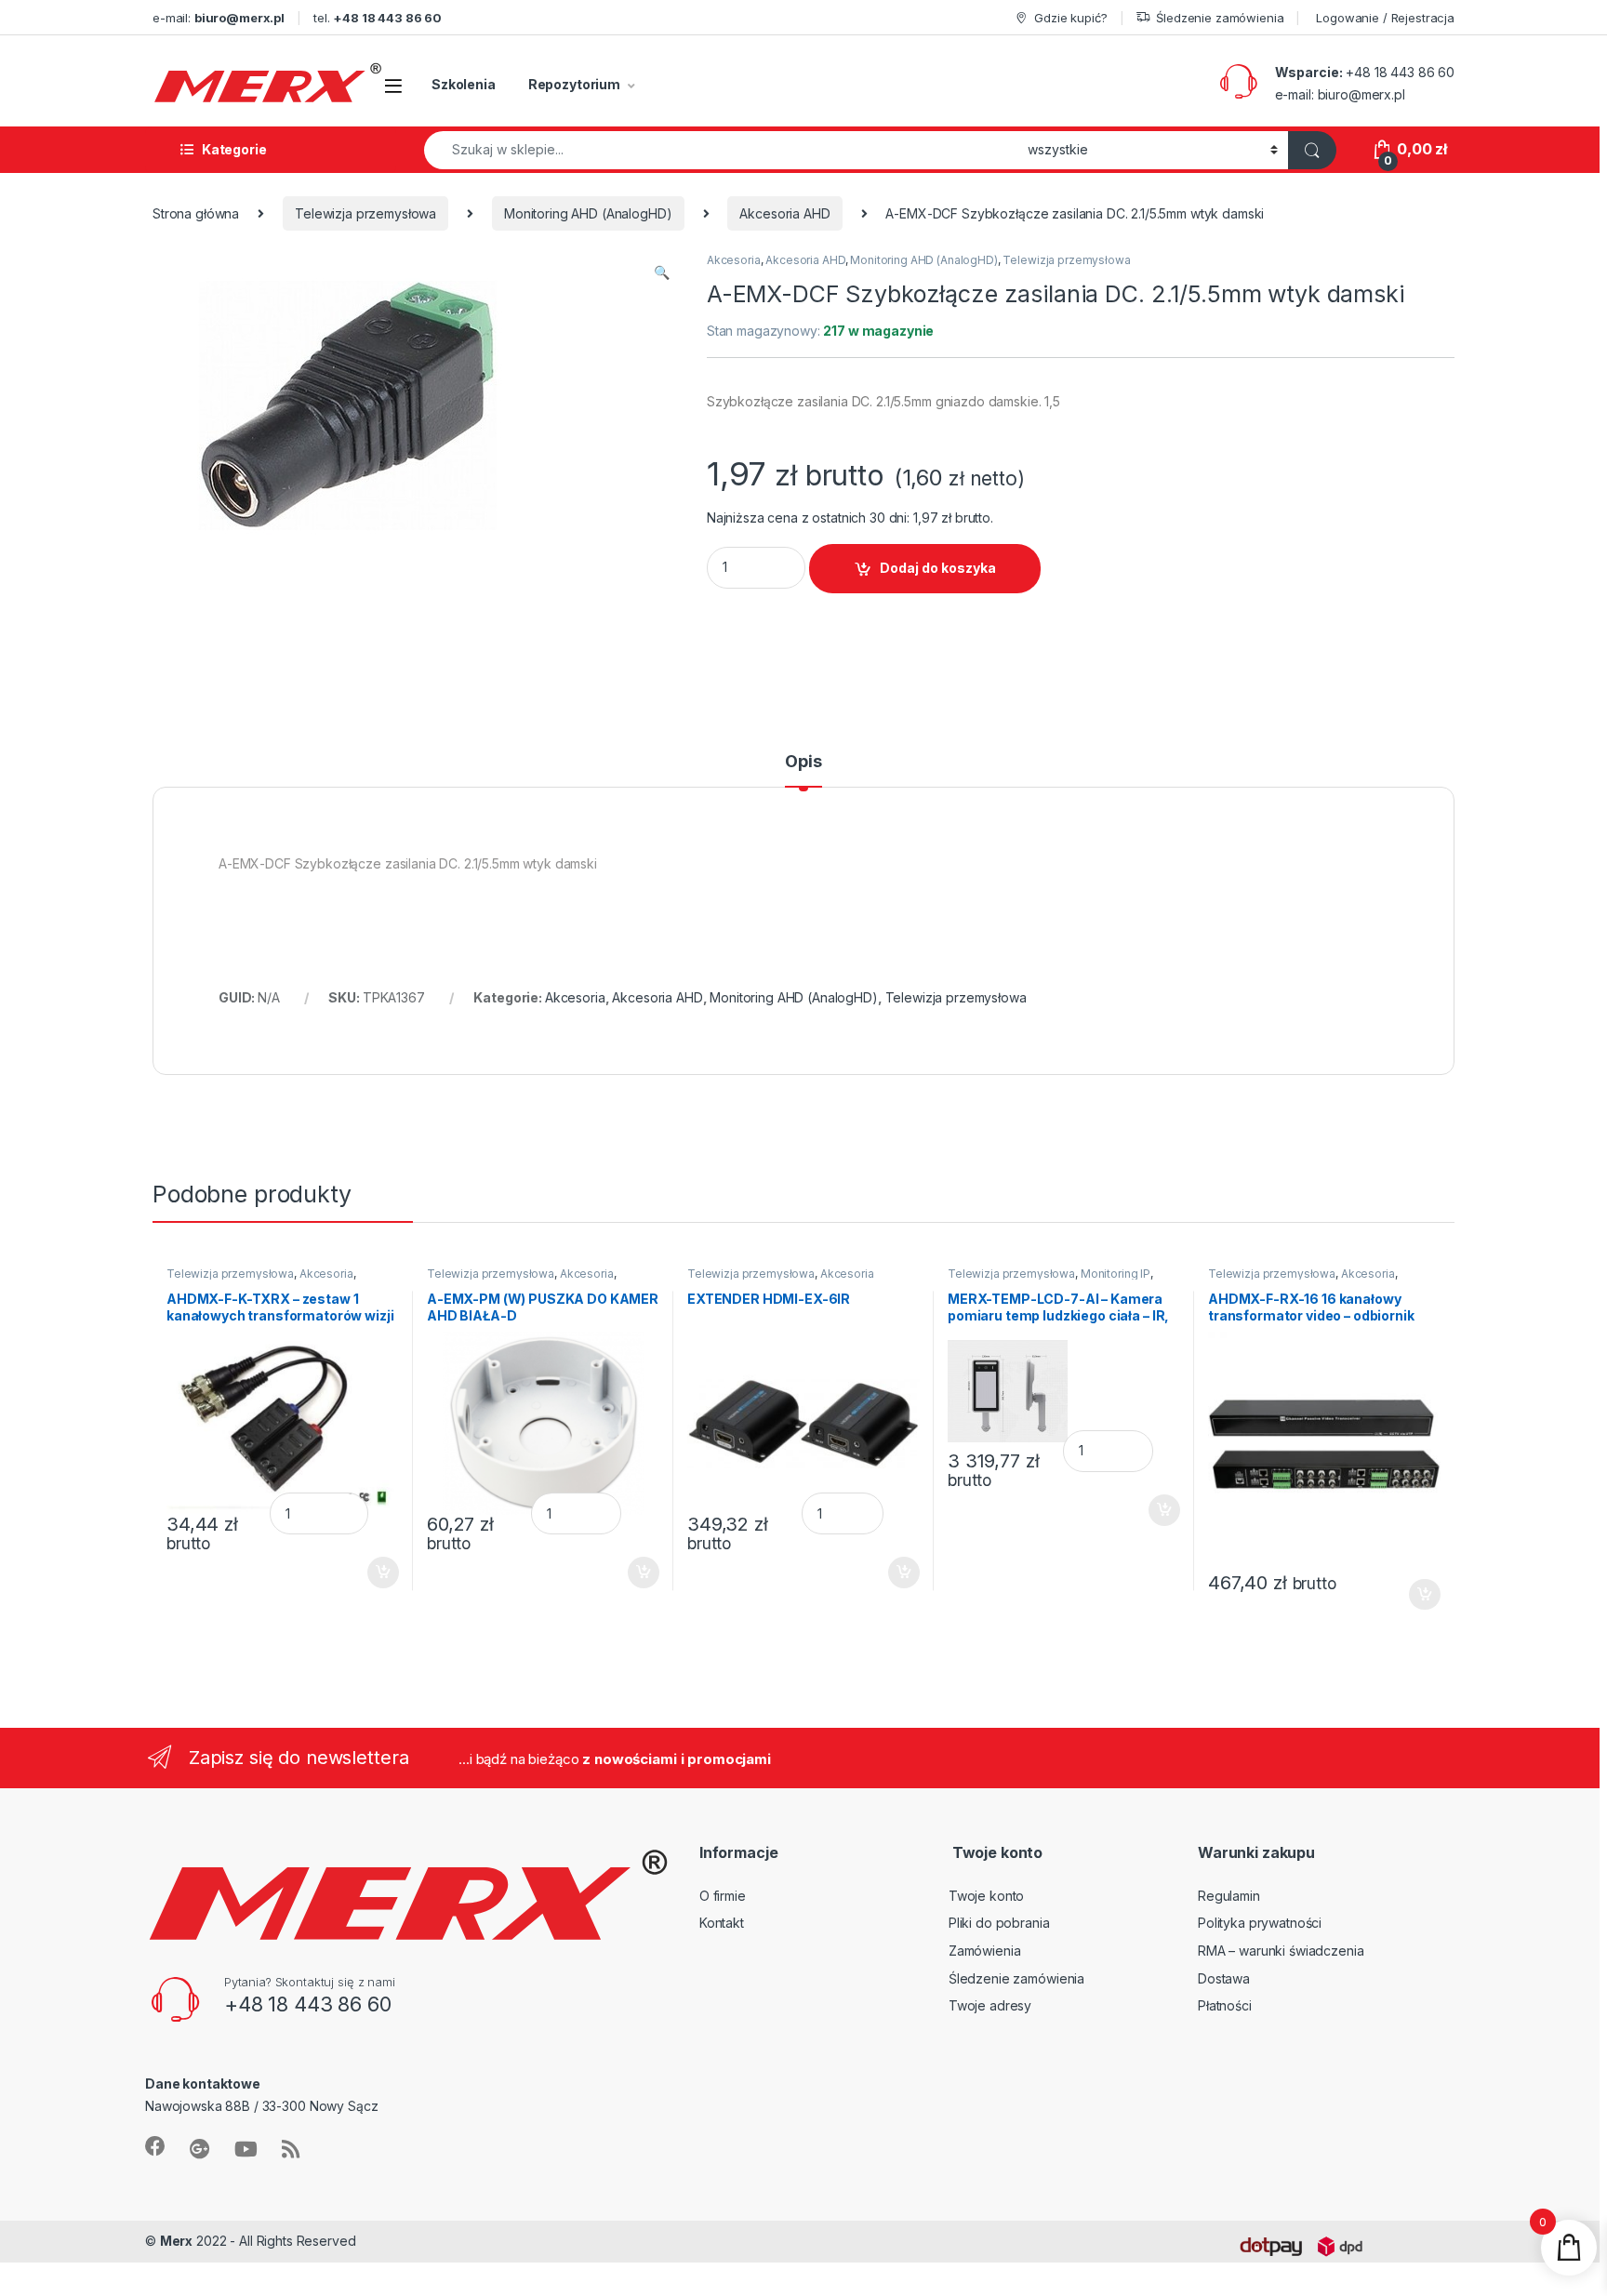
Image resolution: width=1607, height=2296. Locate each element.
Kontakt (722, 1923)
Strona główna (196, 213)
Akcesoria (734, 260)
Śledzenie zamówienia (1220, 18)
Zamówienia (985, 1951)
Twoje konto (986, 1896)
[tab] (803, 770)
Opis (803, 762)
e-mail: (219, 18)
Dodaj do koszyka (938, 568)
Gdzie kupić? (1070, 18)
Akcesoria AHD (784, 213)
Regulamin (1229, 1896)
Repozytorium (574, 84)
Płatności (1225, 2005)
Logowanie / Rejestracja (1385, 18)
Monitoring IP (1116, 1274)
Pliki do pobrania (999, 1923)
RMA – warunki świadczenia (1281, 1951)
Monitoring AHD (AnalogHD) (588, 213)
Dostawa (1224, 1978)
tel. (378, 18)
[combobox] (721, 150)
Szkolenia (464, 84)
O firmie (723, 1896)
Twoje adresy (990, 2005)
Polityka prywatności (1260, 1923)
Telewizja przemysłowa (365, 213)
